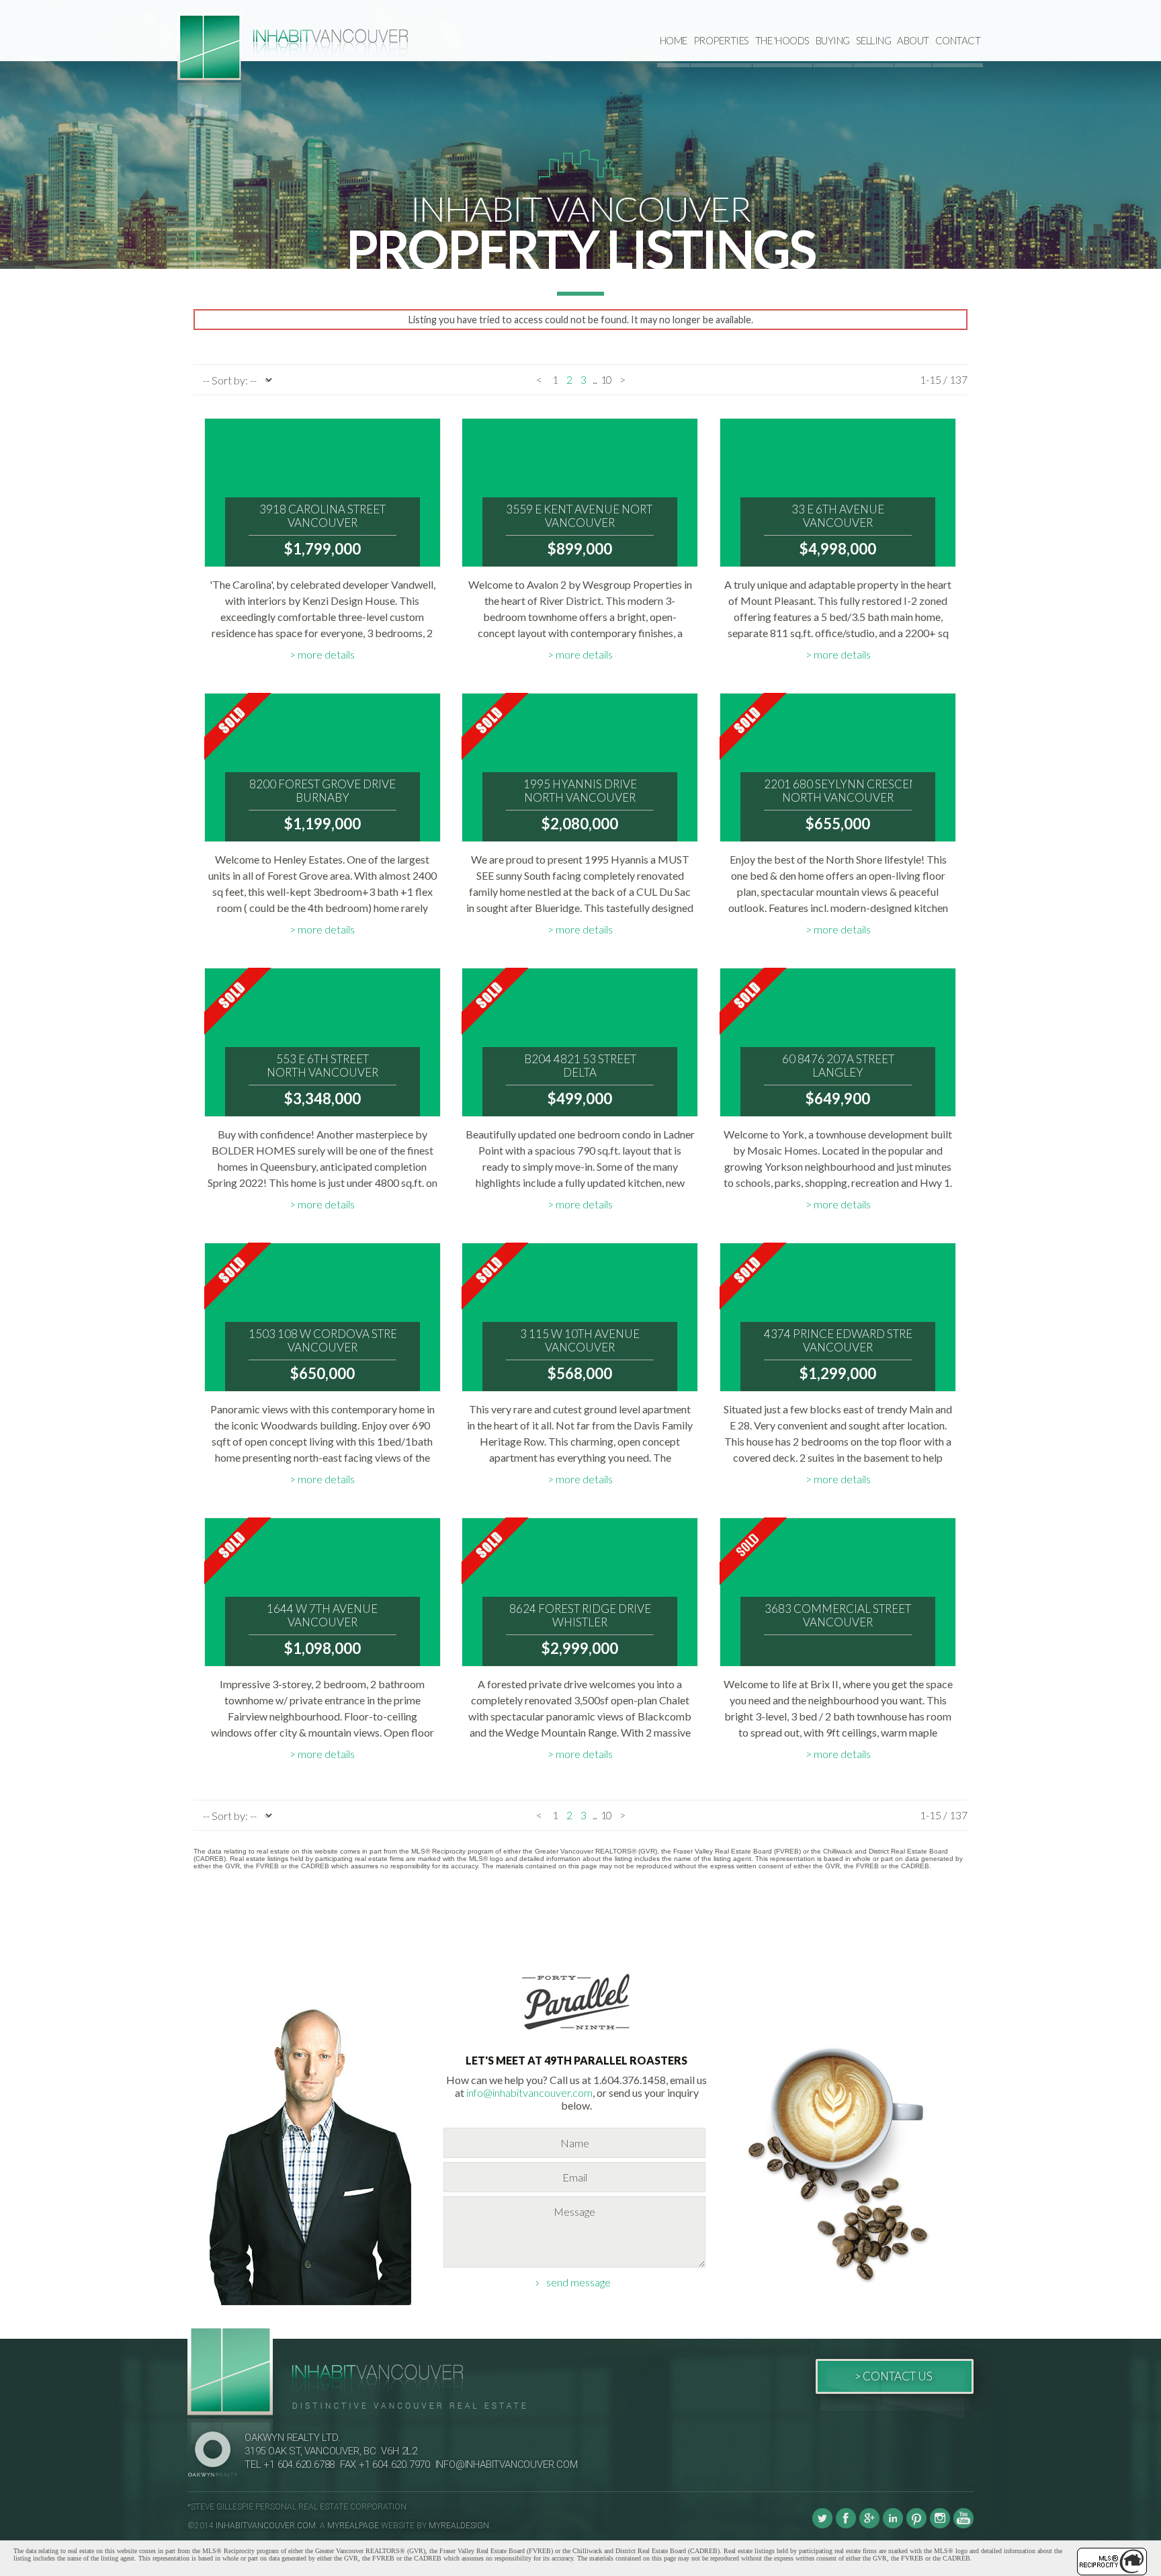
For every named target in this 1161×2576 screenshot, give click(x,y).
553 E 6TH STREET (322, 1066)
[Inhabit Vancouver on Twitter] (822, 2526)
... (595, 379)
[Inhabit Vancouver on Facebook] (846, 2526)
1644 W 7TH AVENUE (322, 1616)
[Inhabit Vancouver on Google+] (869, 2526)
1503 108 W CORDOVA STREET (322, 1341)
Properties (721, 40)
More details (326, 654)
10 (606, 379)
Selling (874, 40)
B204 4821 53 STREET (580, 1066)
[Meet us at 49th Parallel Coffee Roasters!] (576, 2032)
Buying (833, 40)
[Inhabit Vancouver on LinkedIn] (893, 2526)
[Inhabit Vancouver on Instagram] (940, 2526)
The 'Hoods (782, 40)
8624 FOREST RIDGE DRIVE (580, 1616)
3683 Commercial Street (838, 1616)
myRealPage (353, 2526)
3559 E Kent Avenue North (580, 516)
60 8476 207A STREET (838, 1066)
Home (674, 40)
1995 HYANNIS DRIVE (580, 791)
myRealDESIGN (459, 2526)
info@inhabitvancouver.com (529, 2092)
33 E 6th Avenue (838, 516)
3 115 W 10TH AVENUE (580, 1341)
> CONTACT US (893, 2376)
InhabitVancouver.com (266, 2526)
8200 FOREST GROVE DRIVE (322, 791)
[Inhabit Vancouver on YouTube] (963, 2526)
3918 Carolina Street (322, 516)
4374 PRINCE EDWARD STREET (838, 1341)
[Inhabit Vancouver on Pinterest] (916, 2526)
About (913, 40)
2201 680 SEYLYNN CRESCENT (838, 791)
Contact (958, 40)
